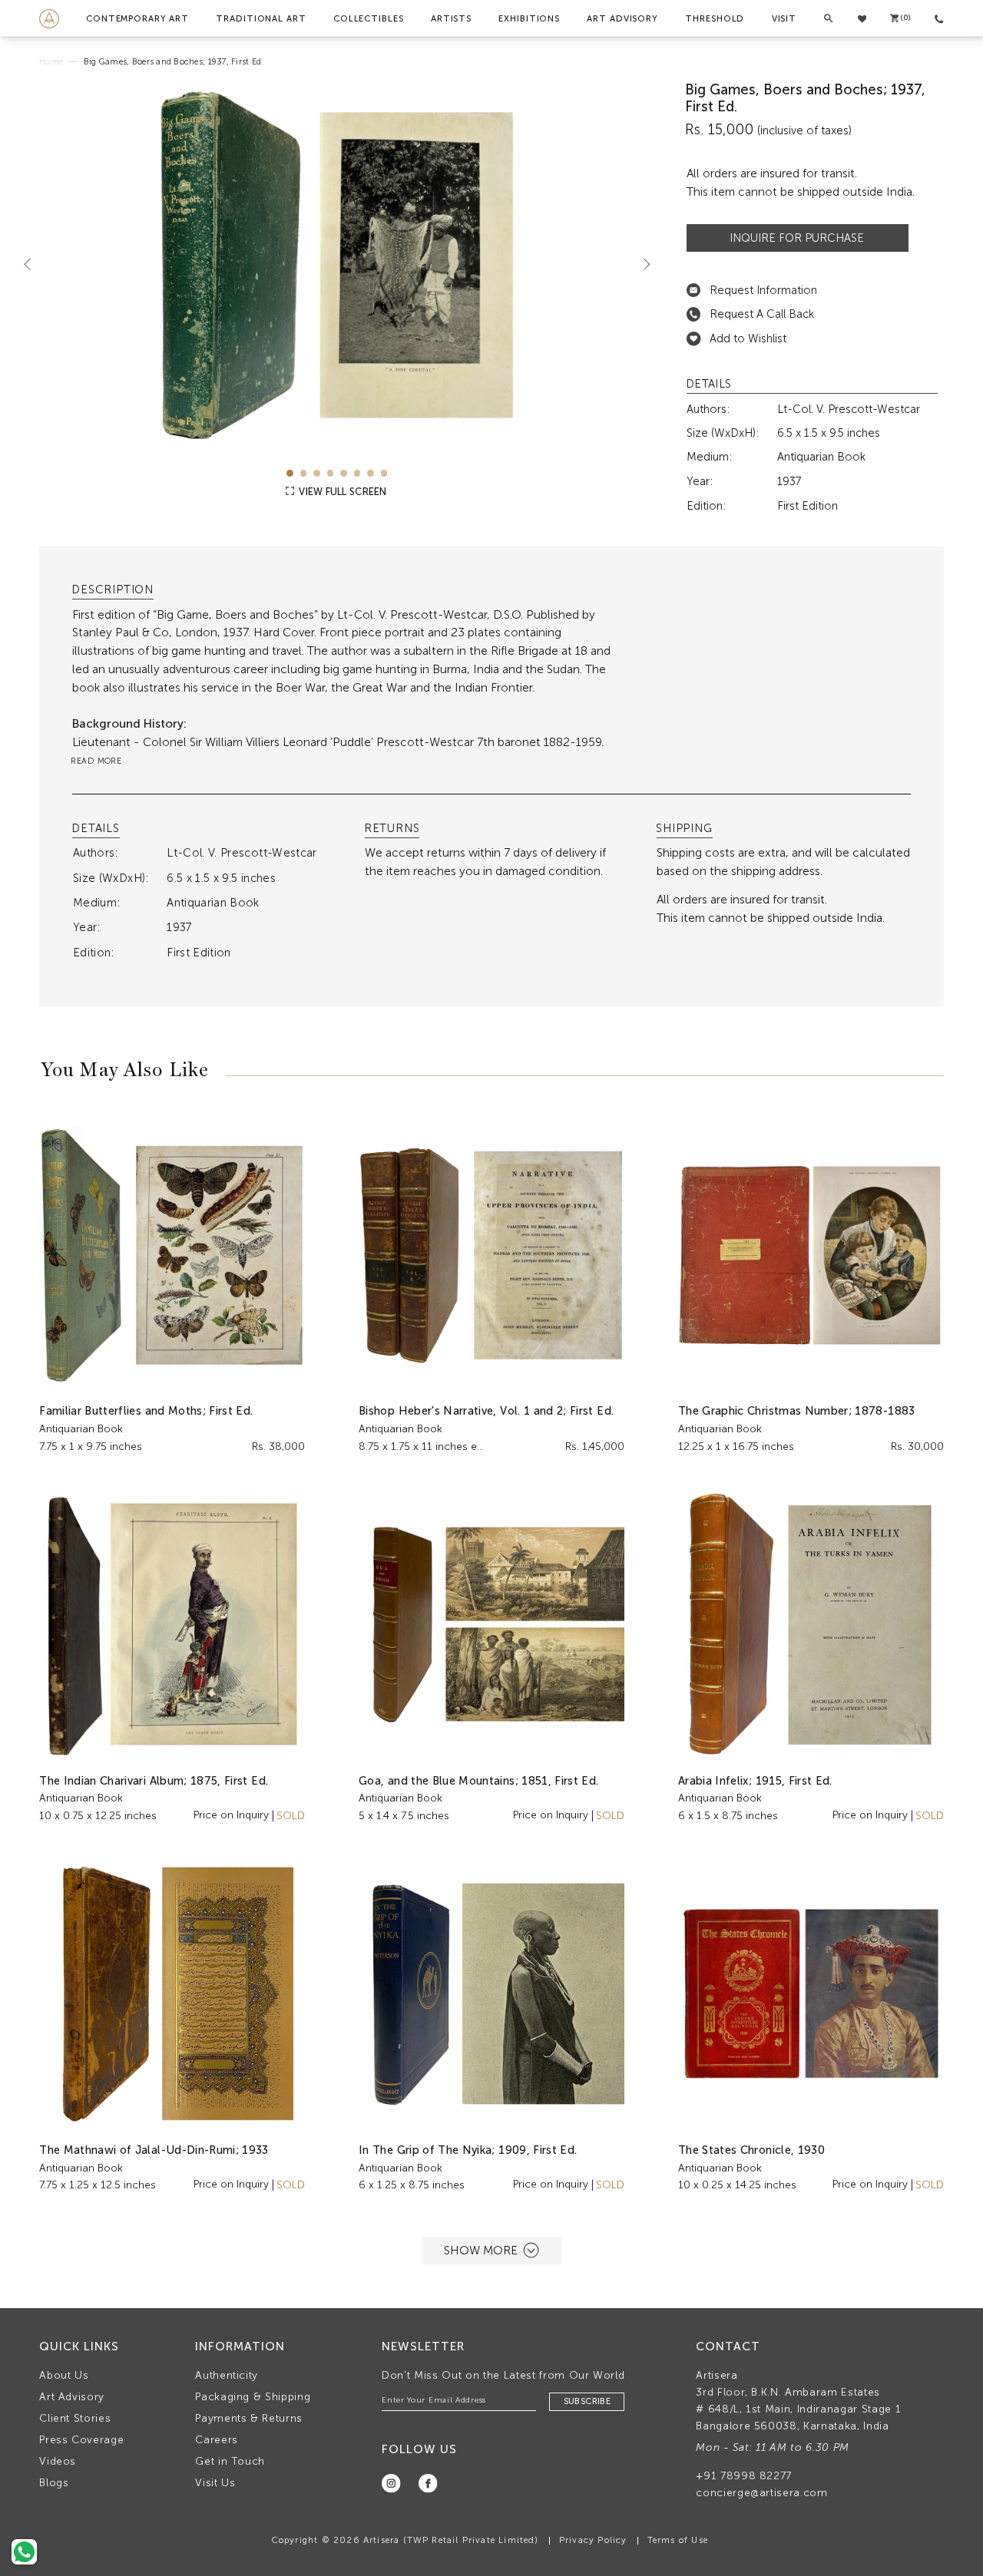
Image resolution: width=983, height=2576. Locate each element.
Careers (217, 2440)
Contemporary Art (137, 18)
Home (51, 62)
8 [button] (384, 473)
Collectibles (369, 18)
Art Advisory (622, 18)
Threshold (715, 18)
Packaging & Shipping (253, 2397)
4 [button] (331, 473)
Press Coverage (81, 2440)
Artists (451, 18)
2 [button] (304, 473)
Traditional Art (261, 18)
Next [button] (640, 264)
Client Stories (75, 2418)
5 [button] (344, 473)
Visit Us (215, 2483)
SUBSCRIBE (587, 2401)
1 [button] (290, 473)
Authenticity (227, 2375)
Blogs (54, 2483)
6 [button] (357, 473)
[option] (337, 265)
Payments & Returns (249, 2418)
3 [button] (317, 473)
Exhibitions (529, 18)
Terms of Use (678, 2540)
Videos (58, 2461)
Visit (784, 18)
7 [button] (371, 473)
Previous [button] (34, 264)
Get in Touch (230, 2461)
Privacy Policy (593, 2540)
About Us (64, 2375)
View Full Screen (341, 492)
